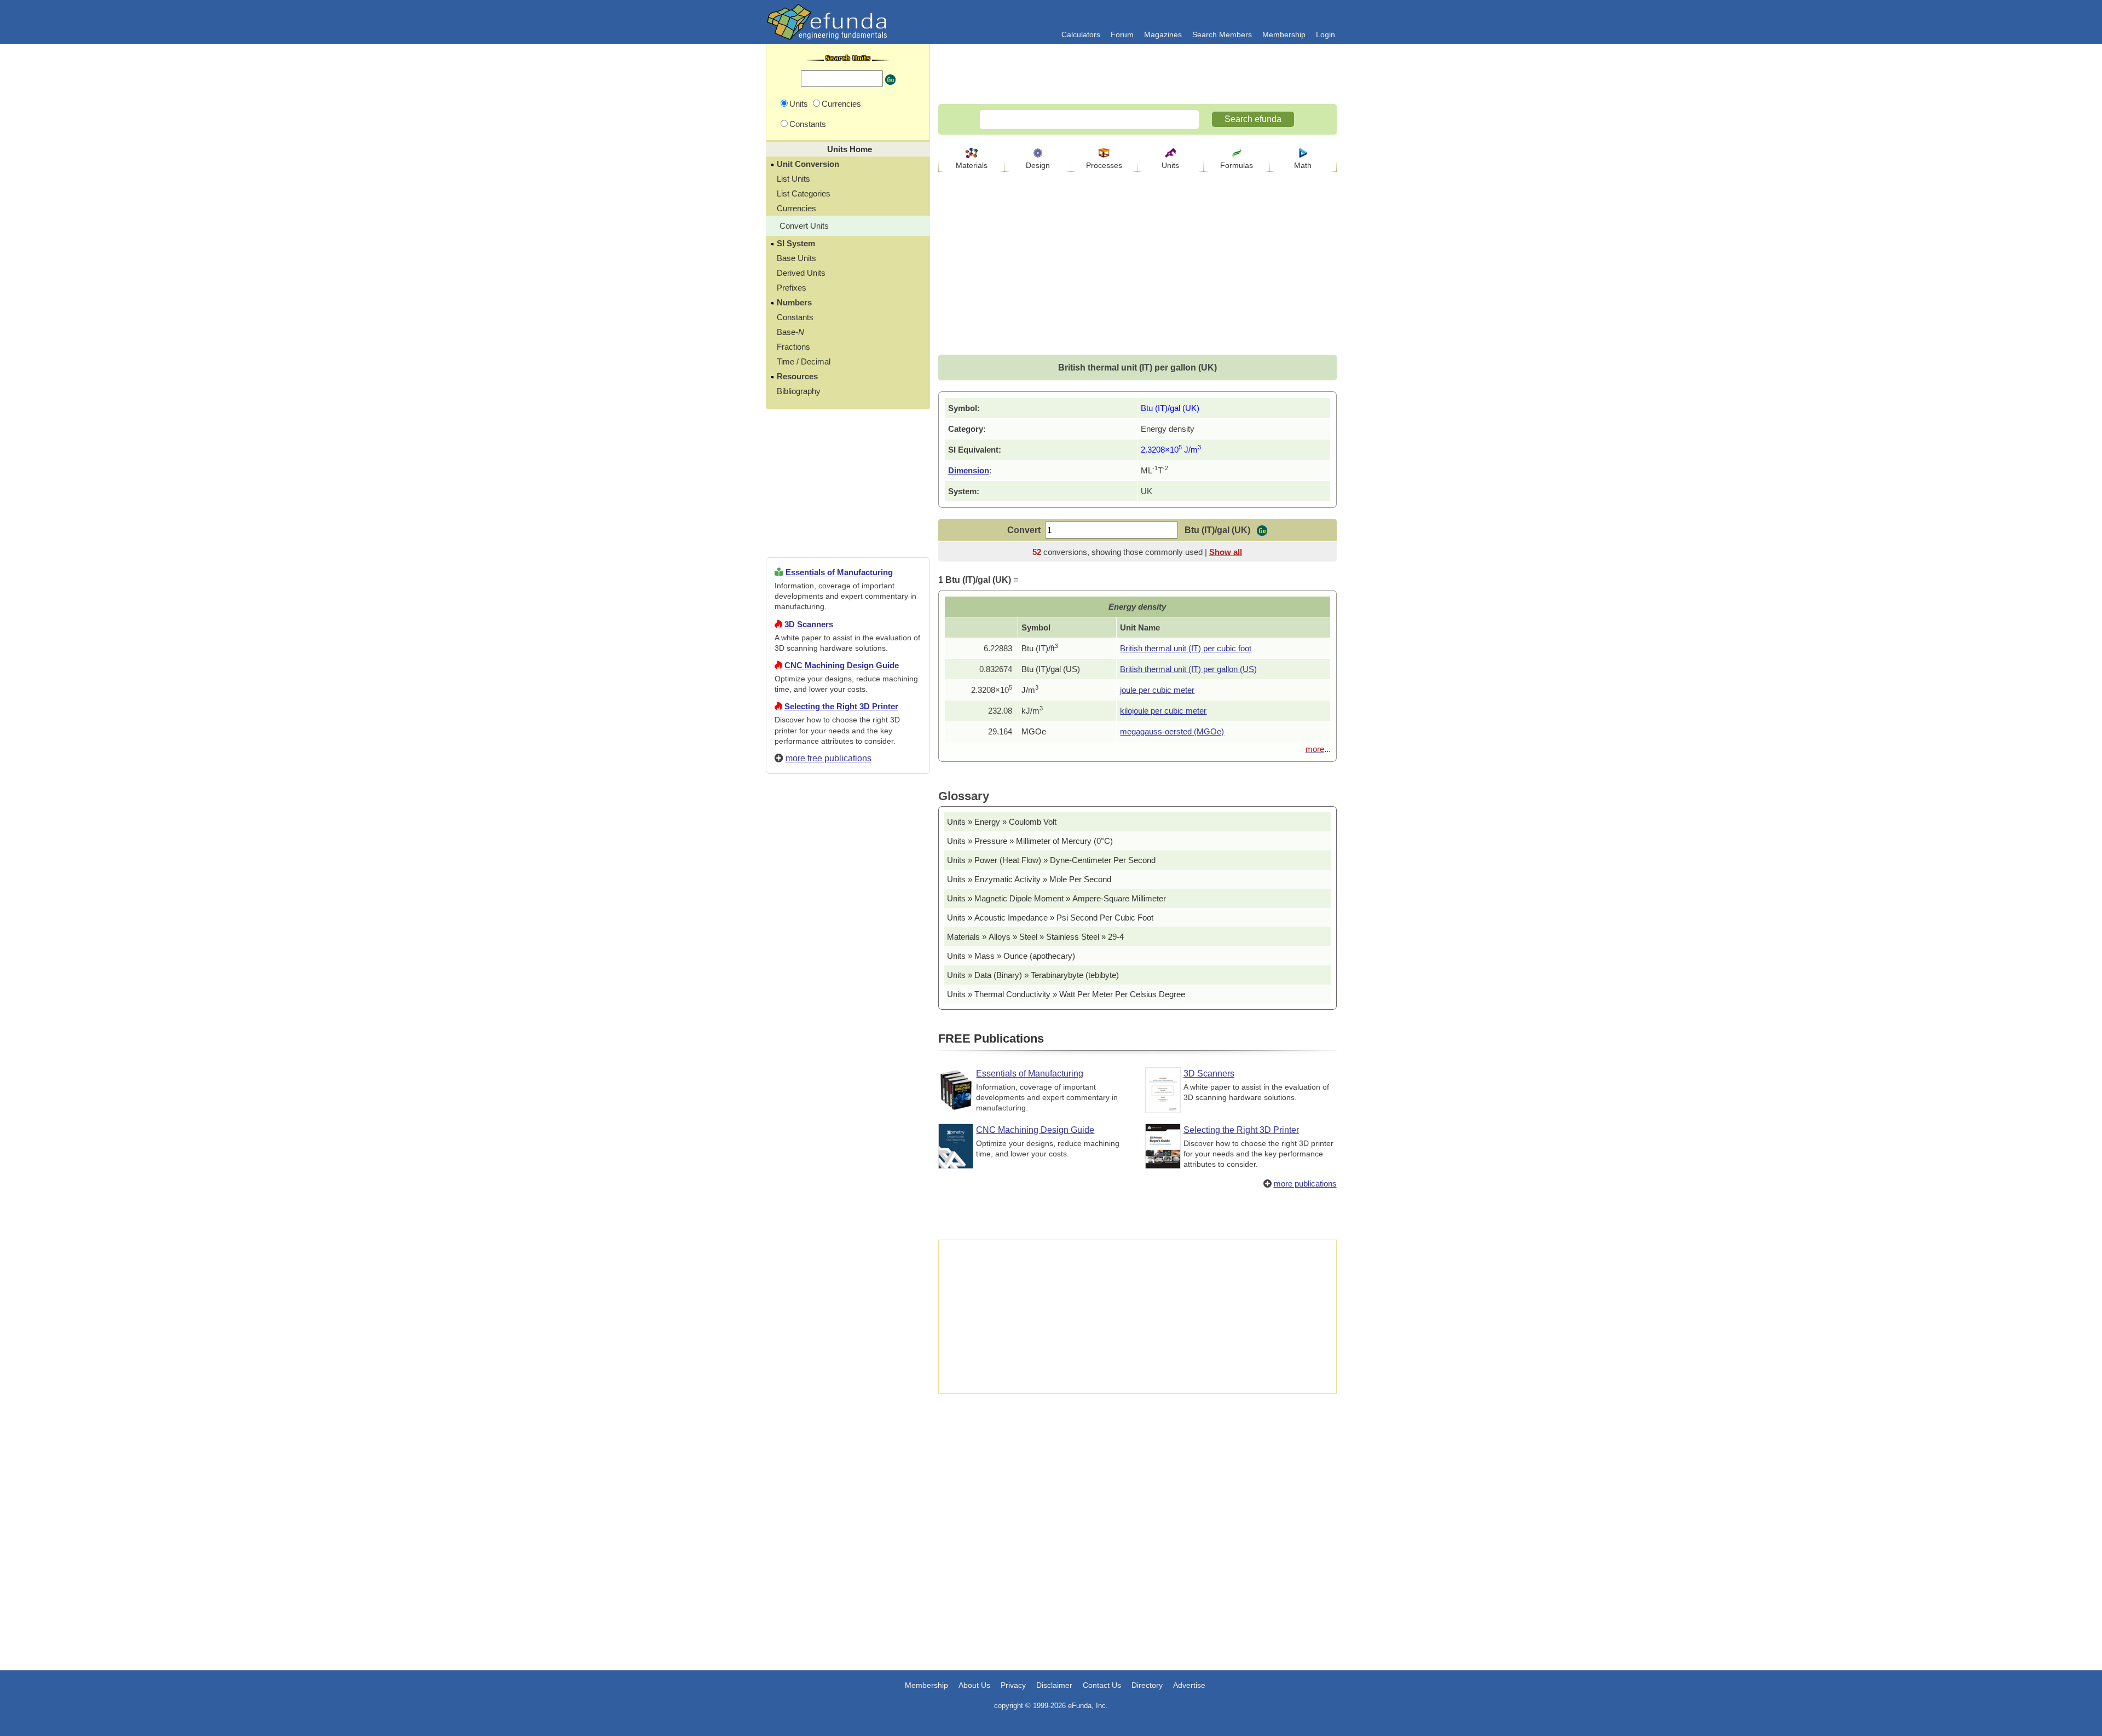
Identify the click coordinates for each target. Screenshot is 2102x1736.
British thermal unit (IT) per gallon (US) (1188, 669)
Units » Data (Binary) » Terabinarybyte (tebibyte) (1033, 975)
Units (1170, 165)
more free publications (828, 758)
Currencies (796, 208)
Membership (1284, 34)
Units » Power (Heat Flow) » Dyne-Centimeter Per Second (1051, 860)
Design (1038, 165)
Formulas (1237, 165)
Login (1326, 34)
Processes (1104, 165)
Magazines (1163, 34)
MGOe (1034, 731)
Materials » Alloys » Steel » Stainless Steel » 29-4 (1035, 937)
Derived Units (801, 273)
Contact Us (1102, 1685)
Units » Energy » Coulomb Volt (1002, 822)
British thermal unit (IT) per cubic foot (1186, 648)
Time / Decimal (804, 361)
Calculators (1081, 34)
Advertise (1189, 1685)
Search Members (1222, 34)
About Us (974, 1685)
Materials (972, 165)
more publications (1305, 1184)
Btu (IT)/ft (1040, 648)
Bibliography (799, 391)
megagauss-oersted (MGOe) (1172, 731)
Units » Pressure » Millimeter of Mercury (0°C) (1030, 841)
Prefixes (792, 288)
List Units (793, 179)
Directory (1147, 1685)
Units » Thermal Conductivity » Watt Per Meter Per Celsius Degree (1066, 994)
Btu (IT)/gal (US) (1051, 669)
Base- (790, 332)
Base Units (796, 258)
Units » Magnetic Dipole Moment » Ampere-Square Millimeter (1056, 898)
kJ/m (1032, 711)
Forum (1122, 34)
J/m (1030, 690)
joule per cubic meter (1157, 690)
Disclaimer (1054, 1685)
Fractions (793, 347)
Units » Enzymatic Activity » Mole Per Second (1029, 879)
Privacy (1013, 1685)
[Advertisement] (848, 1178)
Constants (795, 317)
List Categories (804, 193)
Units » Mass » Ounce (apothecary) (1011, 956)
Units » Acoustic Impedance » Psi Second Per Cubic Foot (1050, 918)
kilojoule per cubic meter (1163, 711)
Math (1303, 165)
